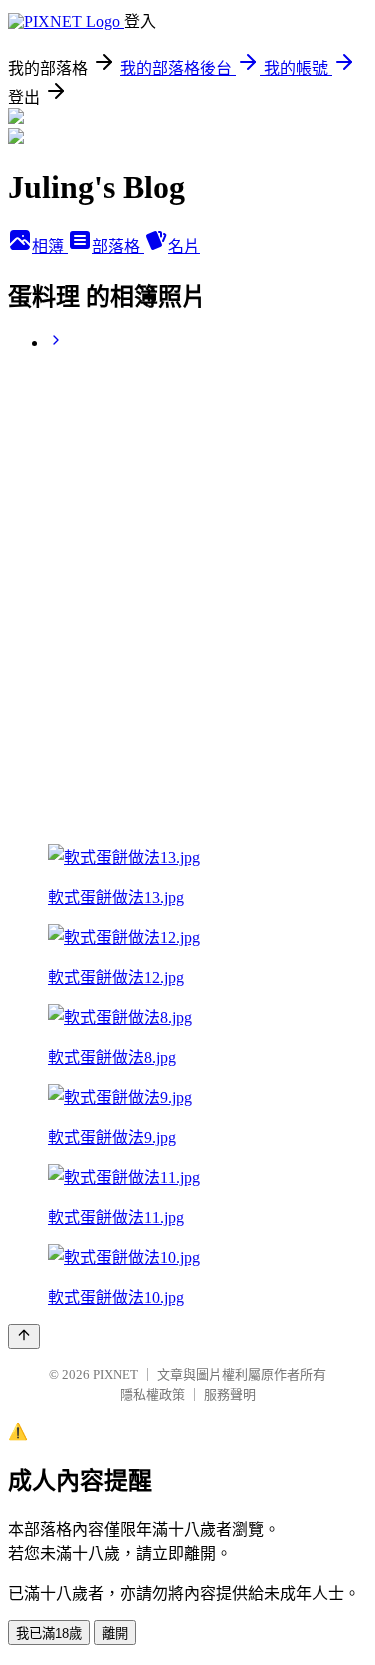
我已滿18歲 (49, 1633)
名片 (184, 246)
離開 (115, 1633)
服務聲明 (230, 1394)
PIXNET (115, 1374)
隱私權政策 (152, 1394)
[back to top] (24, 1336)
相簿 (50, 246)
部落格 (118, 246)
